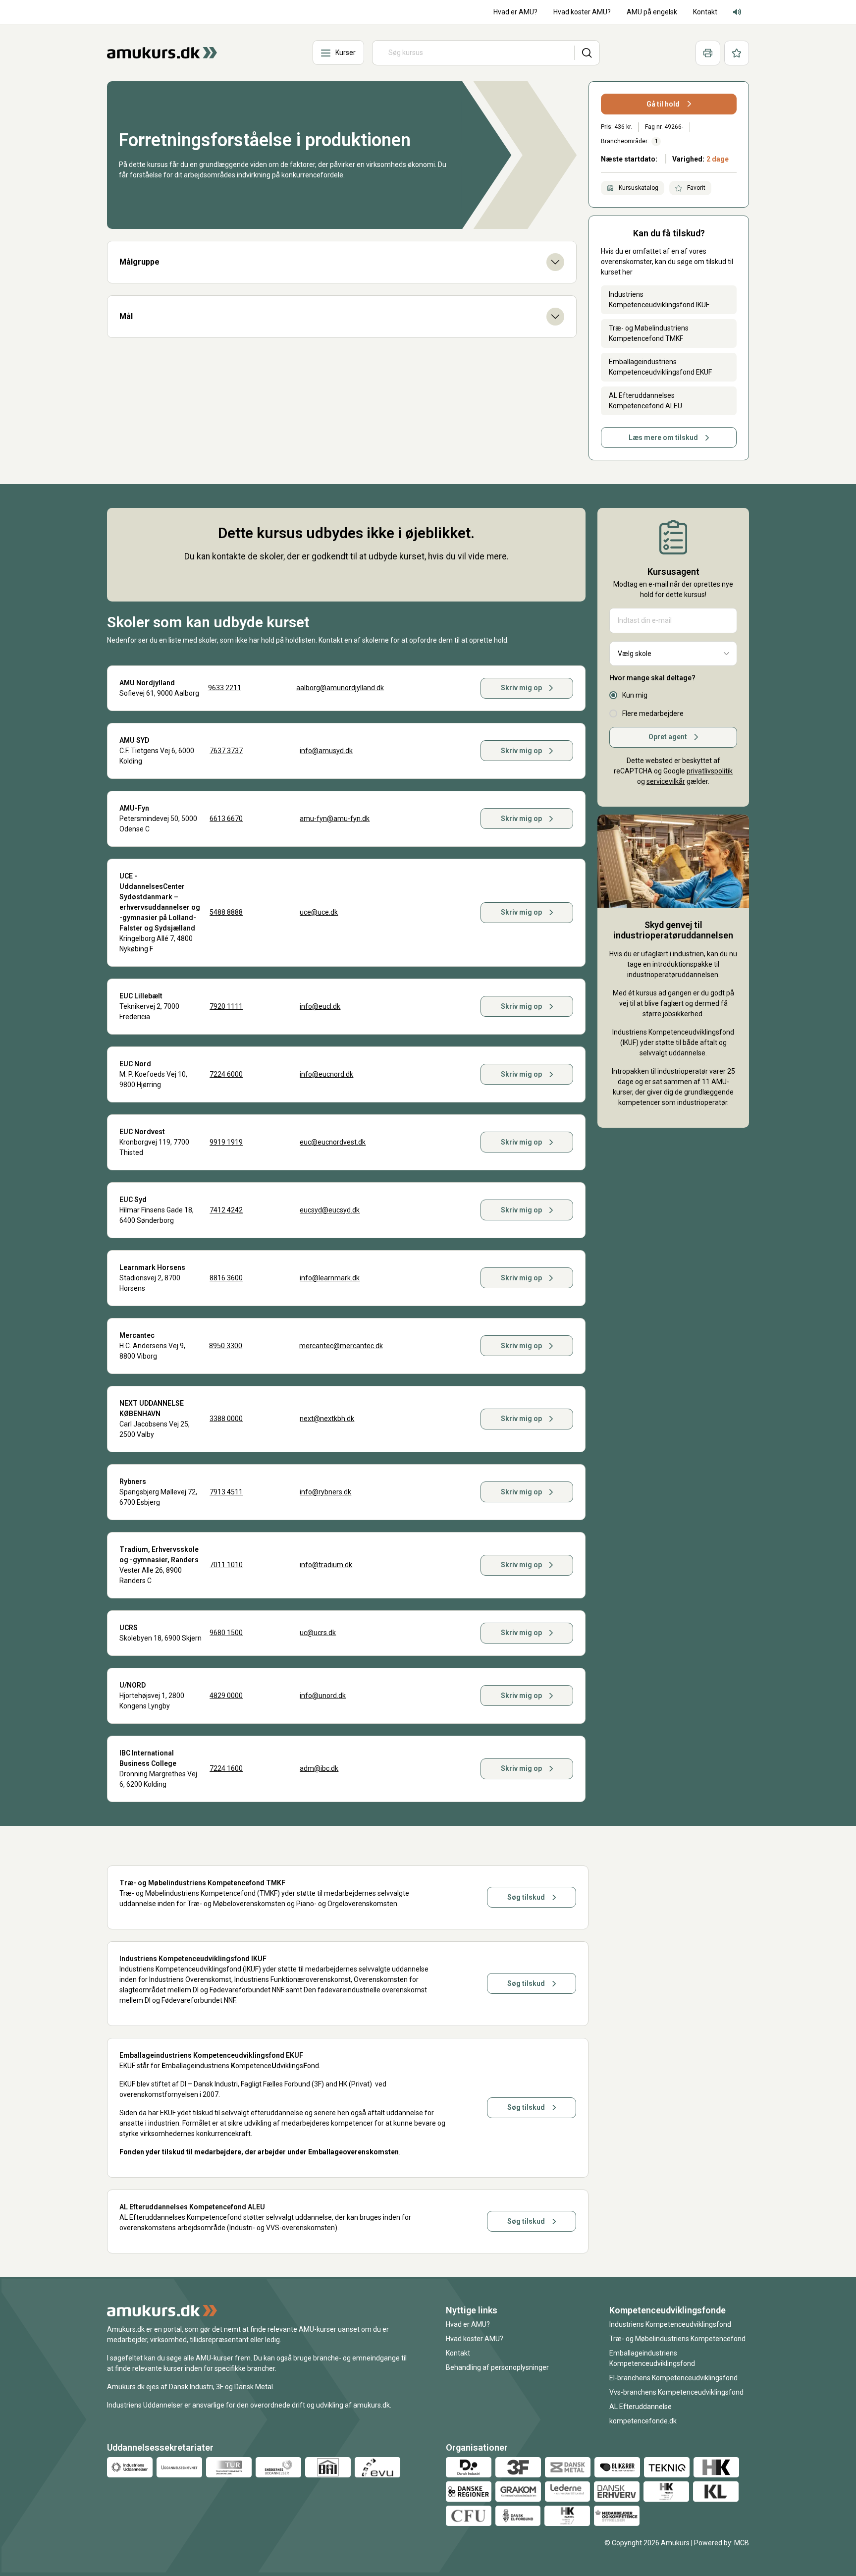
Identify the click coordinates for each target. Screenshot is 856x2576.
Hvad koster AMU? (475, 2339)
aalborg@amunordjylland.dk (340, 688)
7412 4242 (226, 1210)
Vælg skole (635, 654)
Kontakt (458, 2353)
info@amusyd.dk (326, 751)
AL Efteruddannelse (641, 2407)
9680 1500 (226, 1633)
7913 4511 (226, 1492)
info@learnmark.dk (330, 1278)
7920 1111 (226, 1006)
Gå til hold (663, 104)
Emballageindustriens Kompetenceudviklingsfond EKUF (660, 367)
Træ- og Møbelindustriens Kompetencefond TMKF (649, 333)
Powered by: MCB (722, 2543)
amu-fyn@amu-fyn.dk (335, 819)
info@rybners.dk (325, 1492)
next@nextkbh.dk (327, 1419)
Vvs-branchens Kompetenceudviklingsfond (676, 2392)
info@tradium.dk (326, 1565)
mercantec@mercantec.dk (341, 1346)
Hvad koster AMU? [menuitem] (582, 12)
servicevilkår (666, 781)
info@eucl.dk (320, 1006)
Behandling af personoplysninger (497, 2367)
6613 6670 (226, 819)
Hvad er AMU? (468, 2324)
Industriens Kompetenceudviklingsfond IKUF (659, 300)
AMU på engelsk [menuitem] (652, 12)
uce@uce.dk (319, 912)
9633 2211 (225, 688)
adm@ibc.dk (319, 1768)
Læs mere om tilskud (663, 438)
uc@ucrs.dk (318, 1633)
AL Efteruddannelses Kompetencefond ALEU (645, 401)
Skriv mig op (521, 688)
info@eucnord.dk (326, 1074)
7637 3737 (226, 751)
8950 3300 (226, 1346)
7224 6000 (226, 1074)
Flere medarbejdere (653, 713)
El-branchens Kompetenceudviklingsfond (673, 2378)
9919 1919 (226, 1142)
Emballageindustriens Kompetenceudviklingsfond (652, 2358)
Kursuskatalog (638, 188)
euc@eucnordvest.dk (333, 1142)
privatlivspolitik (710, 771)
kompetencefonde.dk (643, 2421)
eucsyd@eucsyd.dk (330, 1210)
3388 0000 (226, 1419)
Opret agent (668, 737)
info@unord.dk (323, 1696)
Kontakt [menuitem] (705, 12)
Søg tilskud (526, 1897)
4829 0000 (226, 1696)
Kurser (346, 53)
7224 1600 (226, 1768)
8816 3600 (226, 1278)
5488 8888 (226, 912)
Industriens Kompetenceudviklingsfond (670, 2324)
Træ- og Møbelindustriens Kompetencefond (677, 2339)
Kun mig (635, 695)
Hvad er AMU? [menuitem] (515, 12)
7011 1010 (226, 1565)
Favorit (695, 188)
